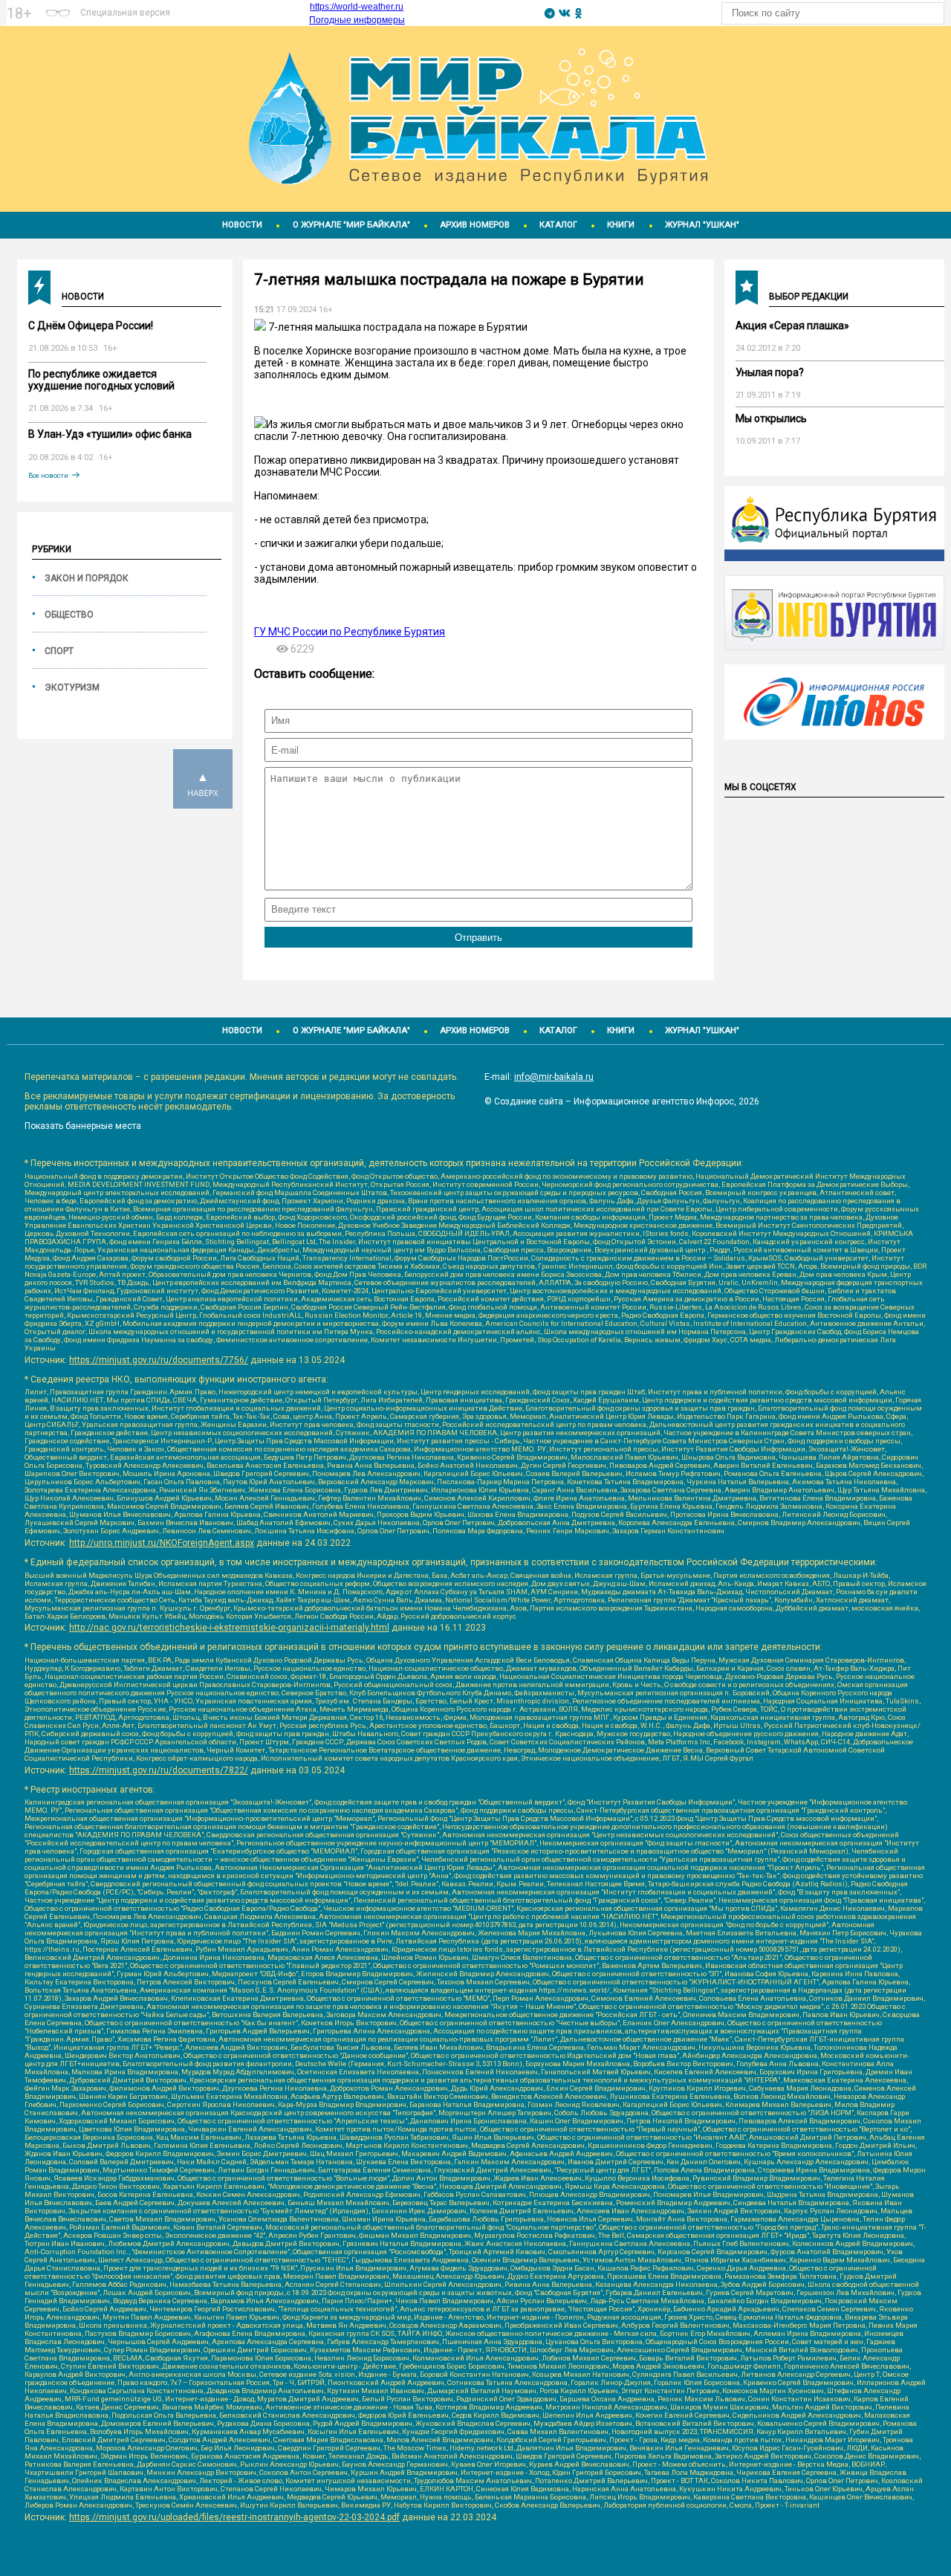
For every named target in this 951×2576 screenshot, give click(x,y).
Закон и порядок (87, 578)
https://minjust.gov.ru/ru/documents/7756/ (159, 1360)
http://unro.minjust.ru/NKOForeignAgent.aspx (162, 1543)
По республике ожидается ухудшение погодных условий (101, 380)
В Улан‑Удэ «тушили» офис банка (110, 434)
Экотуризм (72, 687)
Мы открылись (771, 418)
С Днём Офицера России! (91, 326)
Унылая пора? (770, 372)
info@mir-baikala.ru (554, 1077)
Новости (242, 225)
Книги (621, 225)
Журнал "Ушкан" (702, 225)
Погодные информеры (357, 20)
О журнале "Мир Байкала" (351, 225)
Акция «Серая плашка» (792, 326)
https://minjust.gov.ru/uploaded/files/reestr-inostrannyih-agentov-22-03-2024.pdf (234, 2517)
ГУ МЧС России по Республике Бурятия (350, 632)
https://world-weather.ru (357, 7)
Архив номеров (475, 225)
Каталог (558, 225)
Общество (69, 615)
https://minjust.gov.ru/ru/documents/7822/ (159, 1770)
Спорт (59, 651)
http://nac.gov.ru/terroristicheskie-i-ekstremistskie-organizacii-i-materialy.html (229, 1628)
